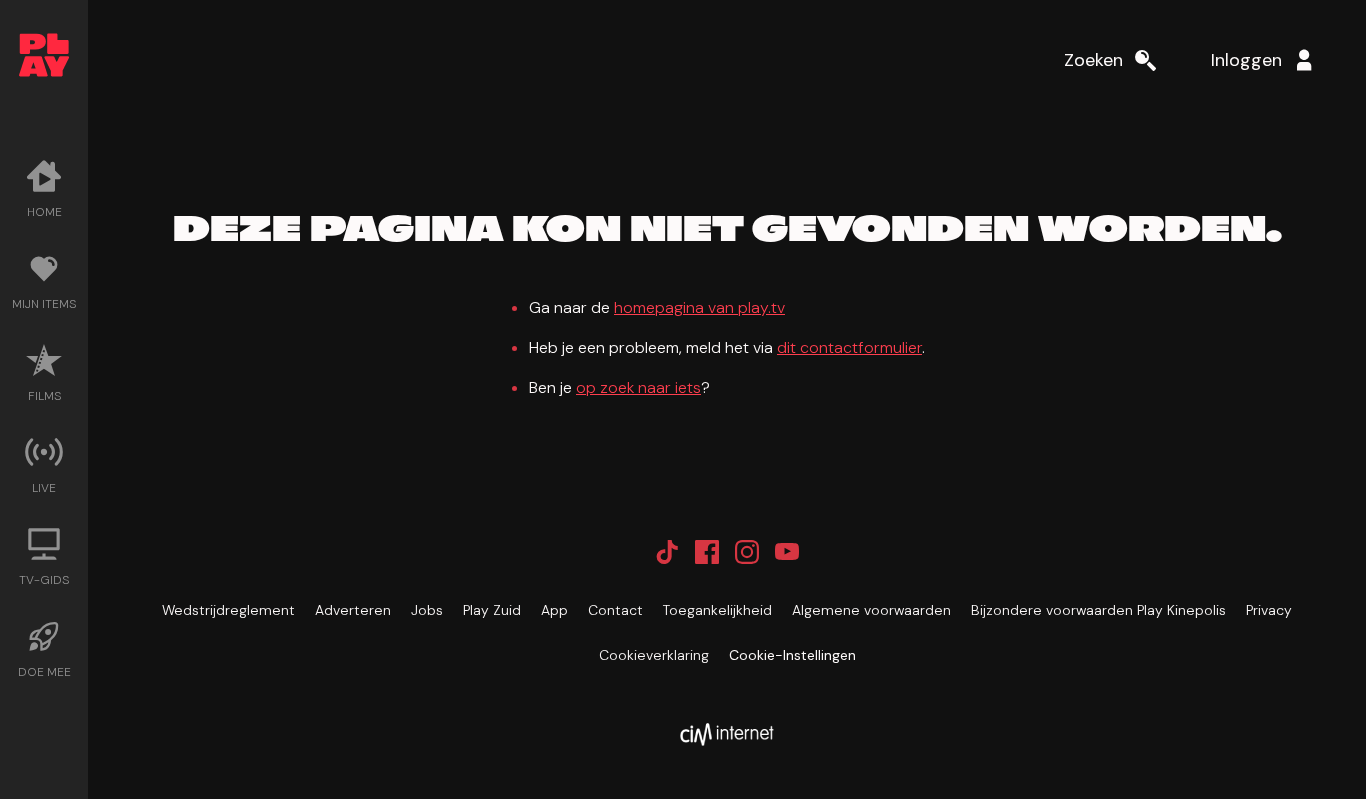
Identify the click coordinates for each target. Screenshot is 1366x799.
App (554, 610)
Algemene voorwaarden (871, 610)
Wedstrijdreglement (228, 610)
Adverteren (353, 610)
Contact (615, 610)
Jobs (427, 610)
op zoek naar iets (638, 387)
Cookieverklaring (654, 655)
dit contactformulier (849, 347)
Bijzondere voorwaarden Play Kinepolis (1098, 610)
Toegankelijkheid (717, 610)
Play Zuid (492, 610)
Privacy (1269, 610)
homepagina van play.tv (699, 307)
